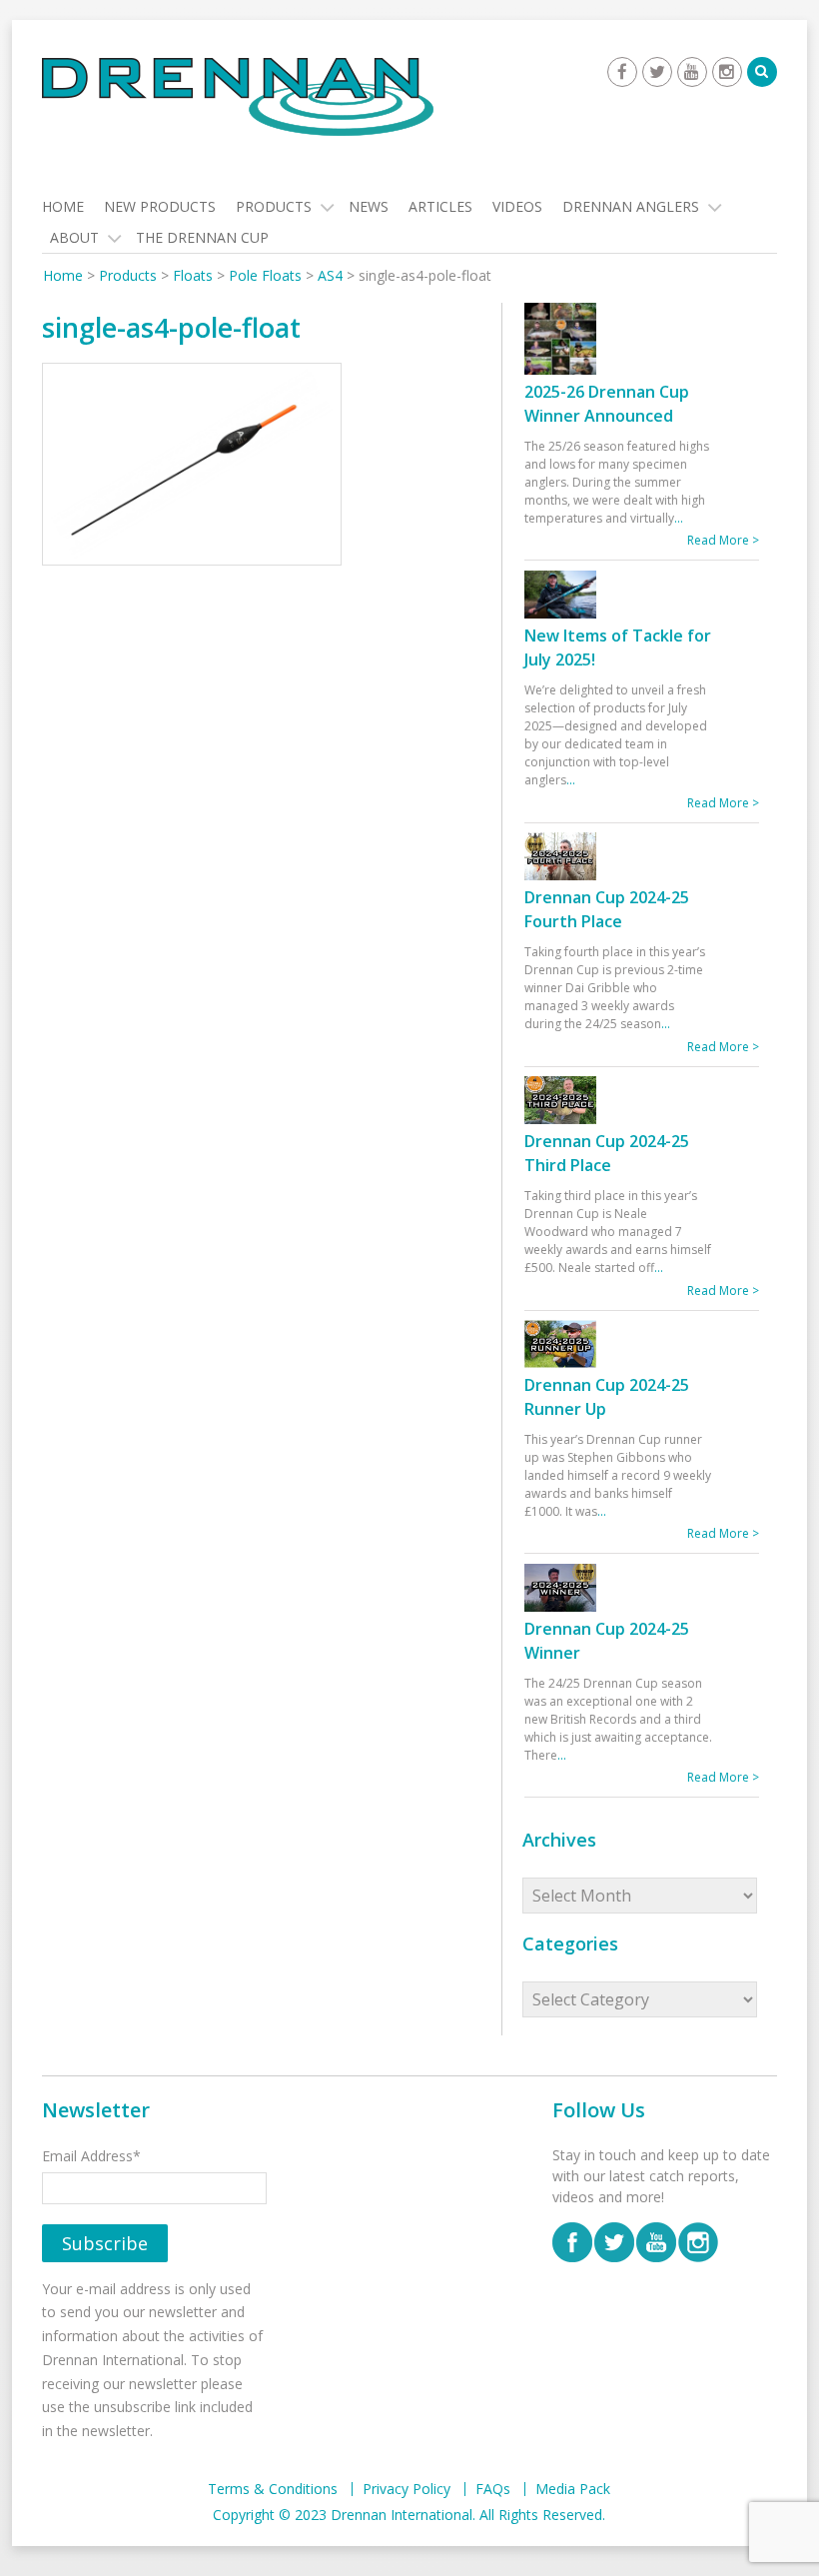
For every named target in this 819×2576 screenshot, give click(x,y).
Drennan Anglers (631, 206)
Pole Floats (265, 275)
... (679, 518)
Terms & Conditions (273, 2489)
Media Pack (573, 2489)
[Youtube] (692, 72)
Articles (440, 206)
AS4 (330, 275)
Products (274, 206)
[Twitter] (657, 72)
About (74, 237)
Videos (517, 206)
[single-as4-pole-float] (192, 467)
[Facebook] (622, 72)
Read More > (723, 540)
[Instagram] (727, 72)
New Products (160, 206)
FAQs (493, 2489)
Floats (193, 275)
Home (63, 206)
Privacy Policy (407, 2489)
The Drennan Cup (202, 237)
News (369, 206)
